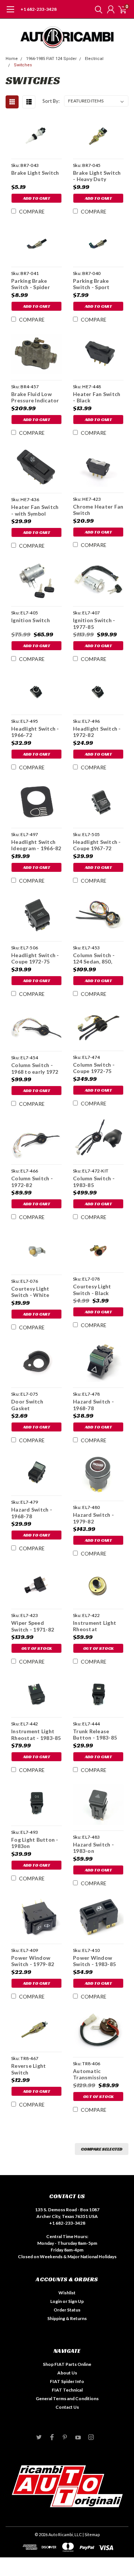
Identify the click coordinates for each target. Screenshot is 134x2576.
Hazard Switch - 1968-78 (93, 1405)
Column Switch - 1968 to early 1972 (35, 1068)
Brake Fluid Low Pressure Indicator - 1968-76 (35, 397)
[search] (97, 9)
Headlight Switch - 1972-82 (97, 732)
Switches (23, 65)
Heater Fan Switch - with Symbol (35, 510)
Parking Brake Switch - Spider (31, 284)
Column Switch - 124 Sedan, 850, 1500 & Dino (94, 958)
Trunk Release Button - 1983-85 (95, 1735)
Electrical (94, 59)
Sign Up (76, 2301)
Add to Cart (37, 198)
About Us (67, 2373)
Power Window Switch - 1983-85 (94, 1961)
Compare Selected (102, 2149)
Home (12, 59)
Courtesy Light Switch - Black (92, 1290)
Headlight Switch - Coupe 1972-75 (35, 958)
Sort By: (51, 101)
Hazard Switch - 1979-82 (93, 1518)
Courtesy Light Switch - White (30, 1292)
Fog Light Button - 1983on (35, 1843)
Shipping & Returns (67, 2318)
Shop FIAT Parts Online (67, 2364)
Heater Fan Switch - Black (97, 397)
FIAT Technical (67, 2390)
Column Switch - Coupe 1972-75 (94, 1068)
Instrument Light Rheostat (95, 1626)
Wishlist (67, 2293)
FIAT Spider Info (67, 2381)
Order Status (67, 2310)
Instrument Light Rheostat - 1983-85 (36, 1735)
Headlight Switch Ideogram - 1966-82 (36, 845)
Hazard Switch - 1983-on (93, 1848)
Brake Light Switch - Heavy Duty (97, 176)
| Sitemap (91, 2534)
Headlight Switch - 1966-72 (35, 732)
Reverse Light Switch (28, 2069)
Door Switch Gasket (27, 1405)
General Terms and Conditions (67, 2398)
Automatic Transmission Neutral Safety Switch (92, 2074)
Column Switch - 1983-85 (94, 1182)
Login (56, 2301)
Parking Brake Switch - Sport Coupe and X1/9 (93, 284)
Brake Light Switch (35, 173)
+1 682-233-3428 (39, 9)
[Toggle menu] (10, 13)
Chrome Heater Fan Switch (98, 510)
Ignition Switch (31, 620)
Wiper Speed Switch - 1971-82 (33, 1626)
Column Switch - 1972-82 (32, 1182)
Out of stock (36, 1648)
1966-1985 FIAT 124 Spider (51, 59)
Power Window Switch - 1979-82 (33, 1961)
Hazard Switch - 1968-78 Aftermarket (32, 1513)
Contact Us (67, 2407)
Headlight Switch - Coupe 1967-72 (97, 845)
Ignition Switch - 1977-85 (94, 624)
